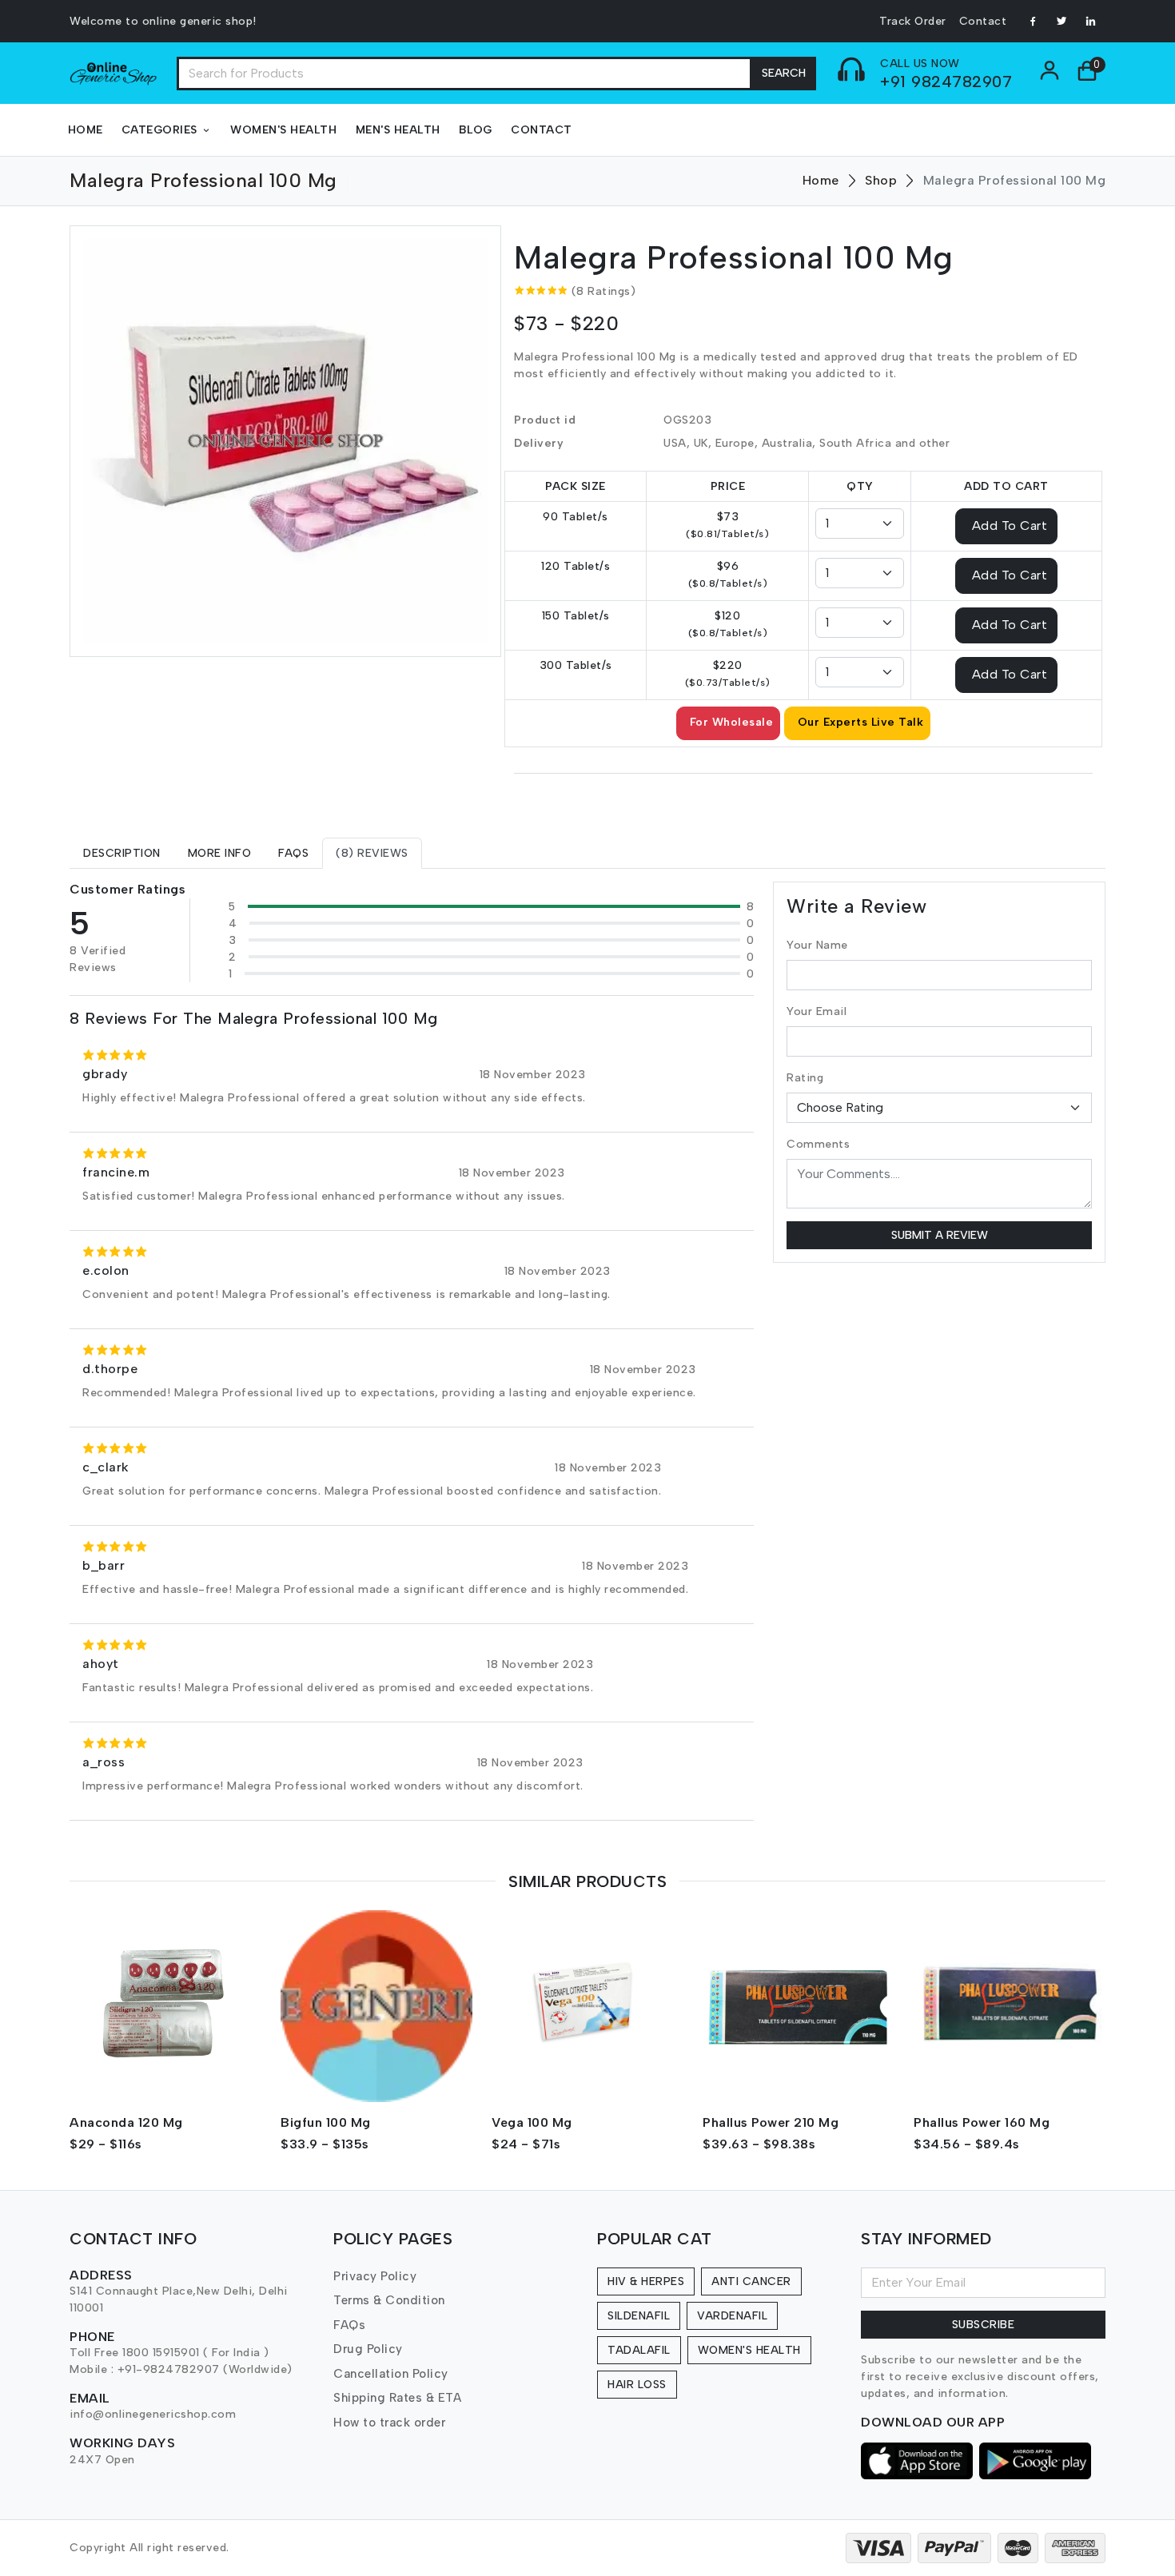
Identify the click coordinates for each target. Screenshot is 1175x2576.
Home (86, 130)
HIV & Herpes (646, 2281)
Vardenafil (732, 2316)
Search (784, 73)
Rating (805, 1078)
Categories (159, 130)
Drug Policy (368, 2349)
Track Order (913, 21)
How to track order (389, 2423)
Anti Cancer (751, 2281)
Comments (818, 1144)
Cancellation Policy (391, 2374)
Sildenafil (639, 2316)
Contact (983, 21)
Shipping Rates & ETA (397, 2398)
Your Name (817, 945)
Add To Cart (1010, 525)
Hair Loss (637, 2385)
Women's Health (283, 130)
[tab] (122, 853)
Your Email (817, 1011)
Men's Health (398, 130)
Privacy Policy (375, 2276)
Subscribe (984, 2325)
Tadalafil (639, 2350)
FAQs (349, 2325)
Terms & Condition (389, 2300)
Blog (476, 130)
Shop (881, 180)
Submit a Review (940, 1235)
